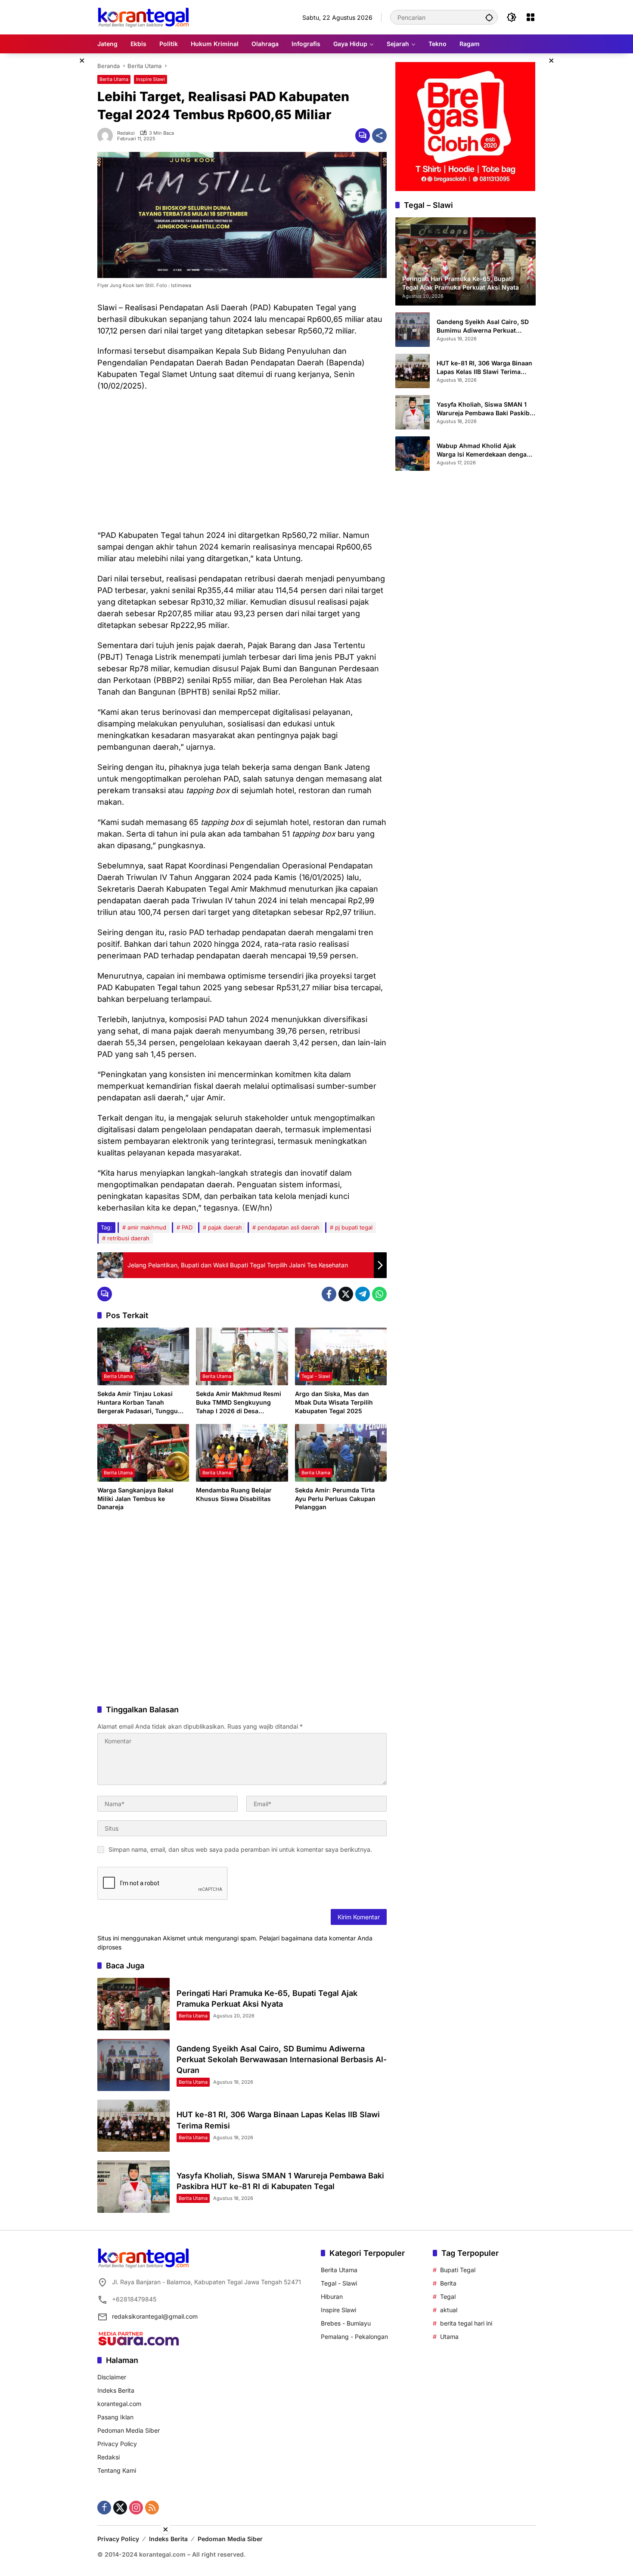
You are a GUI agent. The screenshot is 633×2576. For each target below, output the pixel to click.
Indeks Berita (116, 2390)
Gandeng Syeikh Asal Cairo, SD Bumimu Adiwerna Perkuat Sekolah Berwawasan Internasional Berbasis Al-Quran (282, 2059)
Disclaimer (112, 2377)
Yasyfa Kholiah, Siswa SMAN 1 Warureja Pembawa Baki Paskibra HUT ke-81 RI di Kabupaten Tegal (486, 409)
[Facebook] (329, 1294)
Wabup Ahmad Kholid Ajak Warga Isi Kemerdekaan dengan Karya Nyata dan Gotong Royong (485, 450)
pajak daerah (225, 1227)
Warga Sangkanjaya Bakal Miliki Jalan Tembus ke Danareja (135, 1498)
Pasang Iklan (115, 2417)
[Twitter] (346, 1294)
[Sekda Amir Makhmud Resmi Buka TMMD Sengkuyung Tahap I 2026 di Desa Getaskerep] (242, 1356)
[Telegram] (363, 1294)
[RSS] (152, 2508)
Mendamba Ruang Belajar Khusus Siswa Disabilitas (234, 1494)
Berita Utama (114, 79)
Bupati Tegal (458, 2270)
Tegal (448, 2296)
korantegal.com (119, 2404)
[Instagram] (136, 2508)
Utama (449, 2337)
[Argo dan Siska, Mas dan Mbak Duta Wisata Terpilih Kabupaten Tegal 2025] (341, 1356)
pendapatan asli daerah (289, 1227)
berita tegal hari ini (466, 2323)
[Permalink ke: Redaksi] (107, 136)
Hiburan (332, 2296)
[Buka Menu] (531, 17)
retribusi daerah (128, 1238)
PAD (187, 1227)
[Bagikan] (379, 136)
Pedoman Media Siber (129, 2430)
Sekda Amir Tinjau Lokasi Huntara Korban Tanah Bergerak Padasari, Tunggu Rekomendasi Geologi (138, 1402)
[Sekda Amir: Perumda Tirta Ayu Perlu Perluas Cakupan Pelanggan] (341, 1453)
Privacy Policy (117, 2444)
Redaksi (126, 133)
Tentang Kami (117, 2470)
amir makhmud (147, 1227)
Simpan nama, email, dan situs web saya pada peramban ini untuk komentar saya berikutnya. (240, 1849)
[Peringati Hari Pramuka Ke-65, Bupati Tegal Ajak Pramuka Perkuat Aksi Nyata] (133, 2004)
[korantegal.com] (143, 17)
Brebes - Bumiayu (346, 2323)
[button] (489, 17)
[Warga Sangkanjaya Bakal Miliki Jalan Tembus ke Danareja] (143, 1453)
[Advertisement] (242, 460)
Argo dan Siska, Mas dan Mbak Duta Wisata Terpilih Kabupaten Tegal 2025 (334, 1402)
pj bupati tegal (354, 1227)
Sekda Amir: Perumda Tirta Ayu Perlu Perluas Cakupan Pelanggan (335, 1498)
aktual (449, 2310)
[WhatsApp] (379, 1294)
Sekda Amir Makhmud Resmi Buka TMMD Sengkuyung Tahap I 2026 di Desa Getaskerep (239, 1402)
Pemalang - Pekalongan (354, 2337)
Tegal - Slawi (316, 1376)
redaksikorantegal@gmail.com (155, 2316)
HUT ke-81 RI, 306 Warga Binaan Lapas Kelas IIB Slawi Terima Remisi (484, 368)
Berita (448, 2283)
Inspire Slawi (150, 79)
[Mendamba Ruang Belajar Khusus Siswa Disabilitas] (242, 1453)
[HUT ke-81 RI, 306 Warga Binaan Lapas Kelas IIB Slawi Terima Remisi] (133, 2126)
